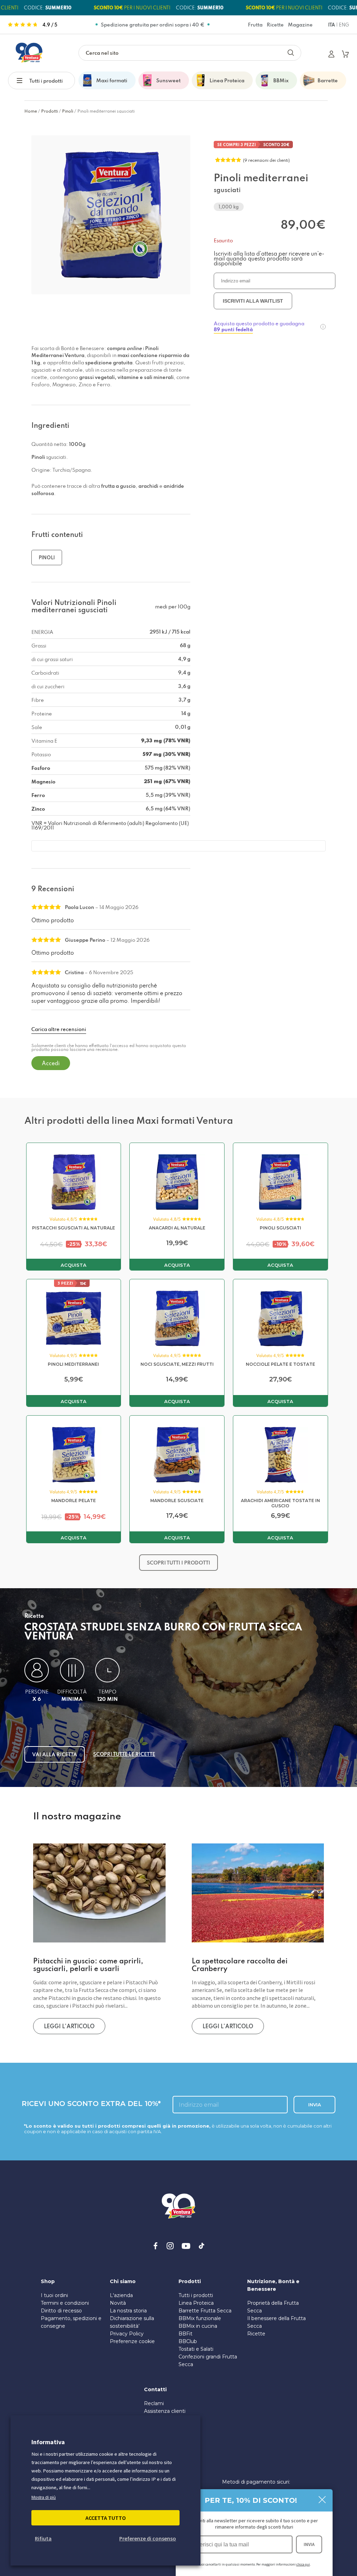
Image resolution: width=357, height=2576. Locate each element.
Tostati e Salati (196, 2349)
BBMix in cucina (198, 2326)
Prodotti (50, 111)
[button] (23, 80)
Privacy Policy (127, 2334)
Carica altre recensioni (59, 1029)
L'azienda (121, 2295)
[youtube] (186, 2246)
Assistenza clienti (165, 2411)
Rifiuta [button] (43, 2538)
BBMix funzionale (200, 2318)
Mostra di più (44, 2498)
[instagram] (170, 2246)
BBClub (188, 2341)
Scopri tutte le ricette (124, 1754)
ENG (344, 25)
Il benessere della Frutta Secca (276, 2322)
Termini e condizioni (65, 2303)
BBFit (185, 2334)
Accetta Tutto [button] (106, 2518)
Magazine (300, 25)
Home (31, 111)
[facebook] (155, 2246)
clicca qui (303, 2564)
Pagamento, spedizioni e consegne (71, 2322)
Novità (118, 2303)
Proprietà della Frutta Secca (273, 2307)
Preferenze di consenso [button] (148, 2538)
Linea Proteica (196, 2303)
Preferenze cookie (132, 2341)
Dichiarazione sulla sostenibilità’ (132, 2322)
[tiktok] (202, 2246)
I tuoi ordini (54, 2295)
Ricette (275, 25)
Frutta (255, 25)
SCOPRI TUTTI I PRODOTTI (178, 1563)
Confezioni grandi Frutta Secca (208, 2361)
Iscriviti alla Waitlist (253, 301)
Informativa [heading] (48, 2442)
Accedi (51, 1063)
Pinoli (68, 111)
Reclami (154, 2403)
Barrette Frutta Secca (205, 2311)
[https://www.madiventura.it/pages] (29, 53)
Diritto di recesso (61, 2311)
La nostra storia (128, 2311)
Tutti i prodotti (46, 81)
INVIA (309, 2544)
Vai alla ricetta (55, 1754)
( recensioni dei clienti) (266, 160)
